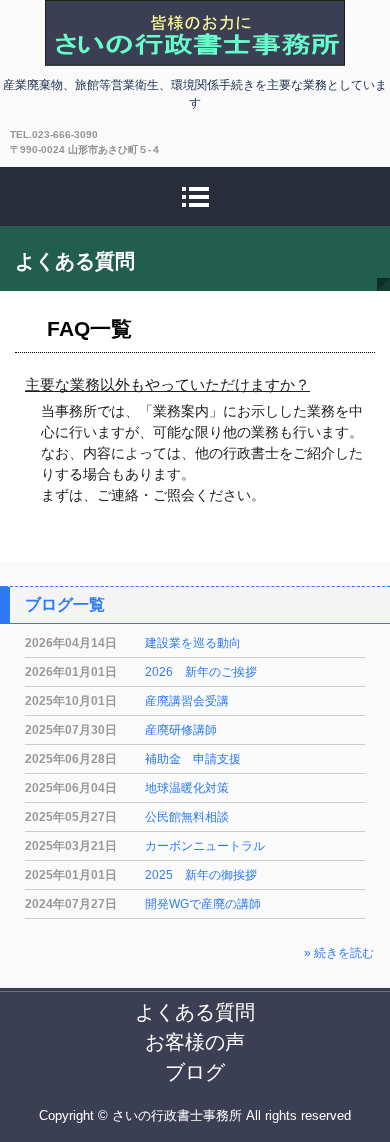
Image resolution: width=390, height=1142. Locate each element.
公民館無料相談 (187, 817)
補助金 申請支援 (193, 759)
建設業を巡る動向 (193, 643)
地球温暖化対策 (187, 788)
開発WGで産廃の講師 (203, 904)
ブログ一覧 (65, 604)
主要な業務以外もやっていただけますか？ (167, 384)
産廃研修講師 (181, 730)
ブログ (195, 1072)
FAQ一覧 (89, 328)
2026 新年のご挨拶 (201, 672)
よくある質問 (195, 1012)
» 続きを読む (339, 953)
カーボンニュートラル (205, 846)
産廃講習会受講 (187, 701)
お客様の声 (195, 1042)
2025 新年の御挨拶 (201, 875)
